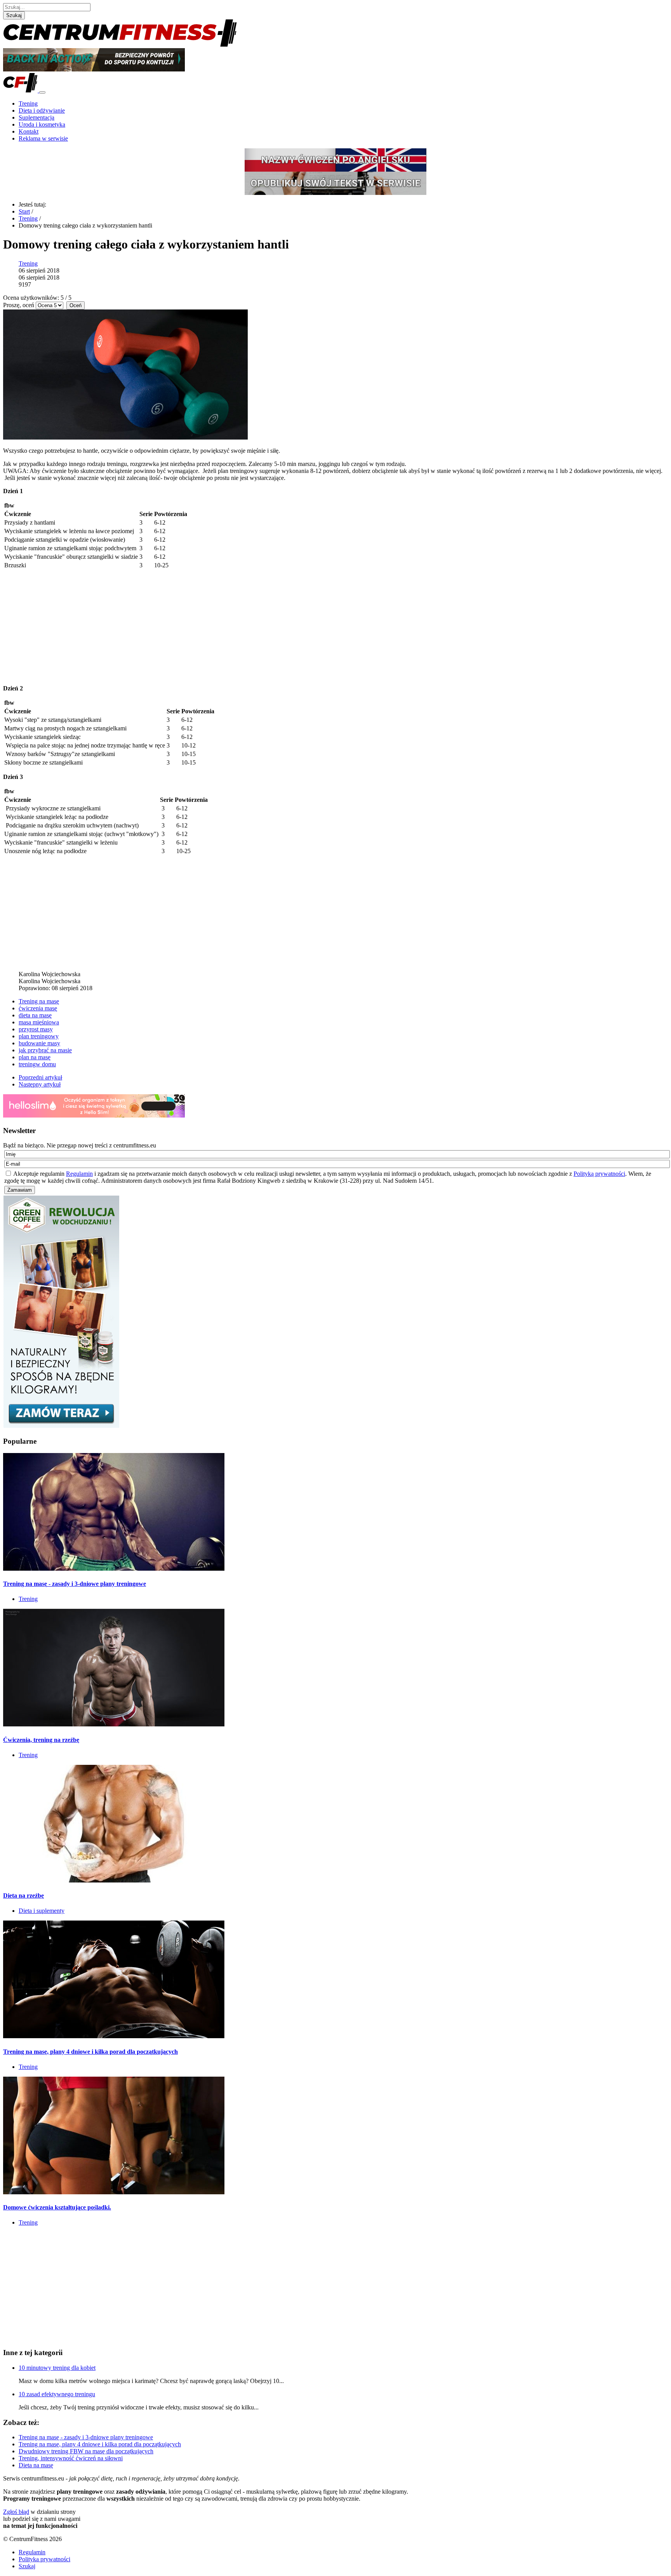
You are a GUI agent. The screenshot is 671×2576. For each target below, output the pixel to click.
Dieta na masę (36, 2465)
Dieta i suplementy (42, 1911)
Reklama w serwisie (43, 138)
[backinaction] (94, 69)
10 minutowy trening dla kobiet (57, 2368)
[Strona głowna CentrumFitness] (120, 44)
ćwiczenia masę (38, 1008)
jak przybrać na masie (45, 1050)
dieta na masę (35, 1015)
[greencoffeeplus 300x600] (61, 1426)
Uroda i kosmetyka (42, 124)
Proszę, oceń (19, 305)
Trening (28, 103)
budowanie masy (39, 1043)
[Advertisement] (335, 624)
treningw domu (37, 1064)
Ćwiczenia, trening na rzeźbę (41, 1740)
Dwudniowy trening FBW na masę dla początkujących (86, 2451)
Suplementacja (37, 117)
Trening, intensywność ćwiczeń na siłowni (71, 2458)
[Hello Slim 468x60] (94, 1115)
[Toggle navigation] (42, 92)
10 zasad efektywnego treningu (57, 2394)
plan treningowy (39, 1036)
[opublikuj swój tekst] (335, 183)
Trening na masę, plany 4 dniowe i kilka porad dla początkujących (90, 2052)
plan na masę (35, 1057)
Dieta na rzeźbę (23, 1895)
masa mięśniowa (39, 1022)
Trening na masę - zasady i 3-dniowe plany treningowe (75, 1584)
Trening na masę (39, 1001)
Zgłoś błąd (16, 2512)
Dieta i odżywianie (42, 110)
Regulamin (79, 1174)
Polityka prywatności (44, 2559)
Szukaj (14, 15)
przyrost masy (36, 1029)
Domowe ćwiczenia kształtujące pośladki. (57, 2207)
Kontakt (29, 131)
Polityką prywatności (599, 1174)
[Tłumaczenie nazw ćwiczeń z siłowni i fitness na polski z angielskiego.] (335, 160)
